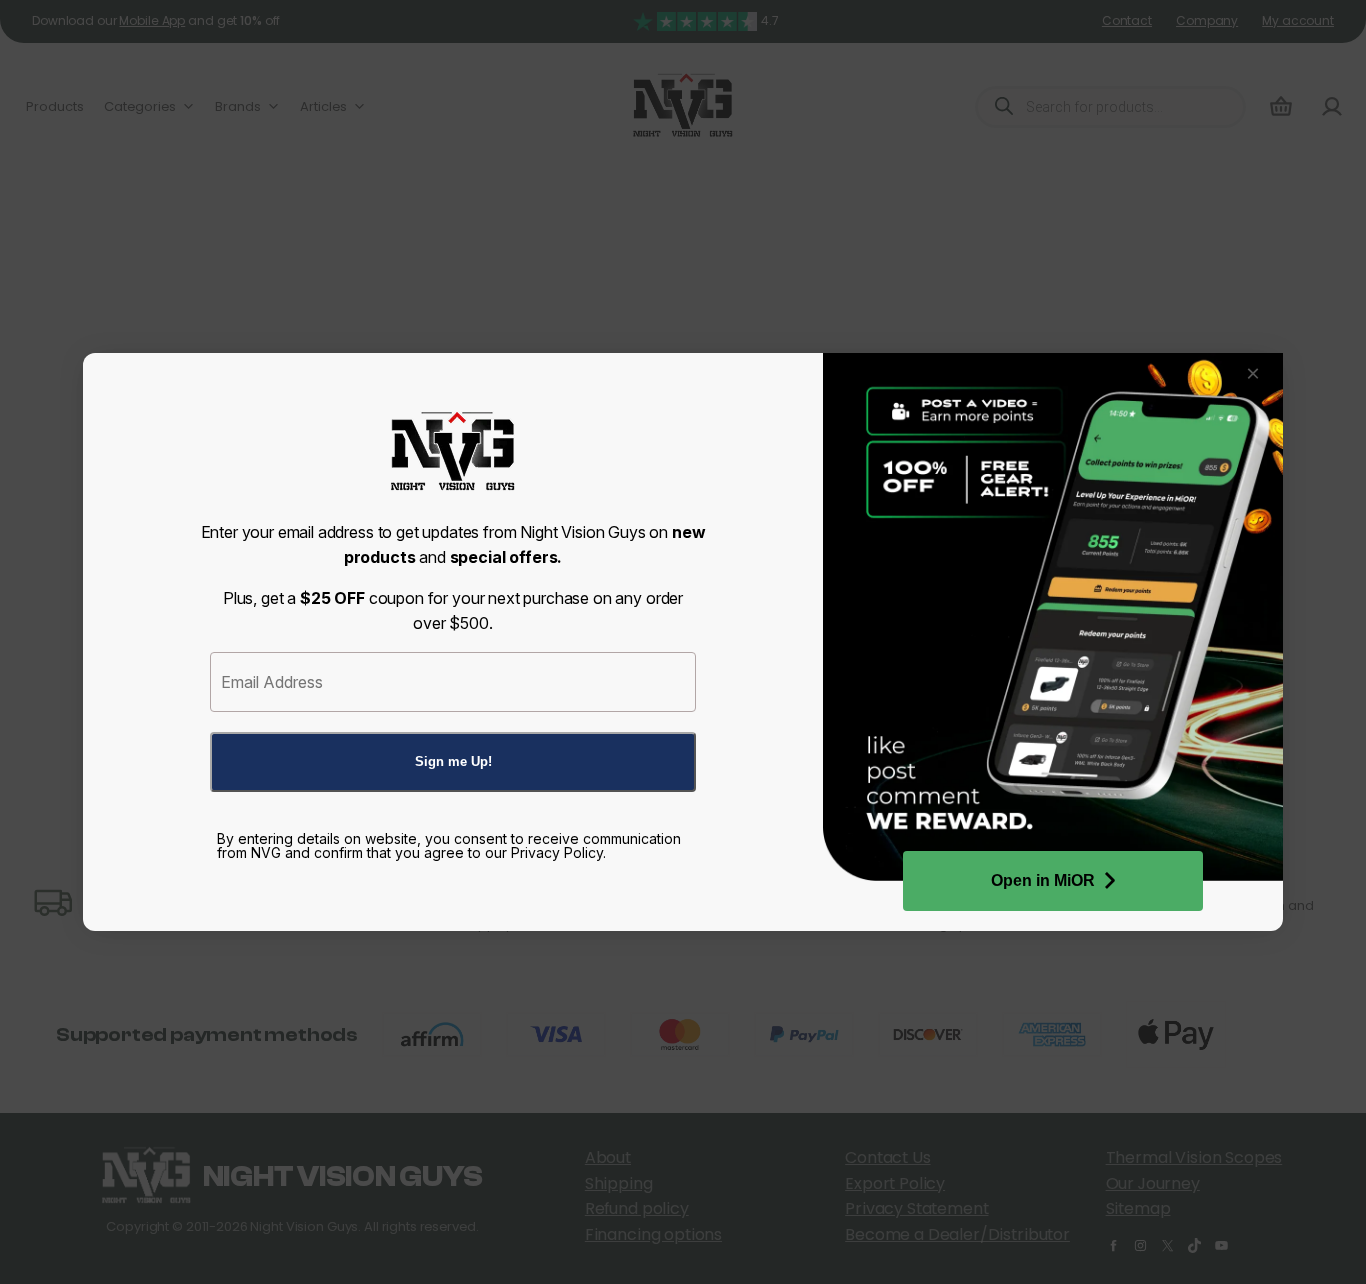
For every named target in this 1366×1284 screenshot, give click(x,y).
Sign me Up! (453, 761)
